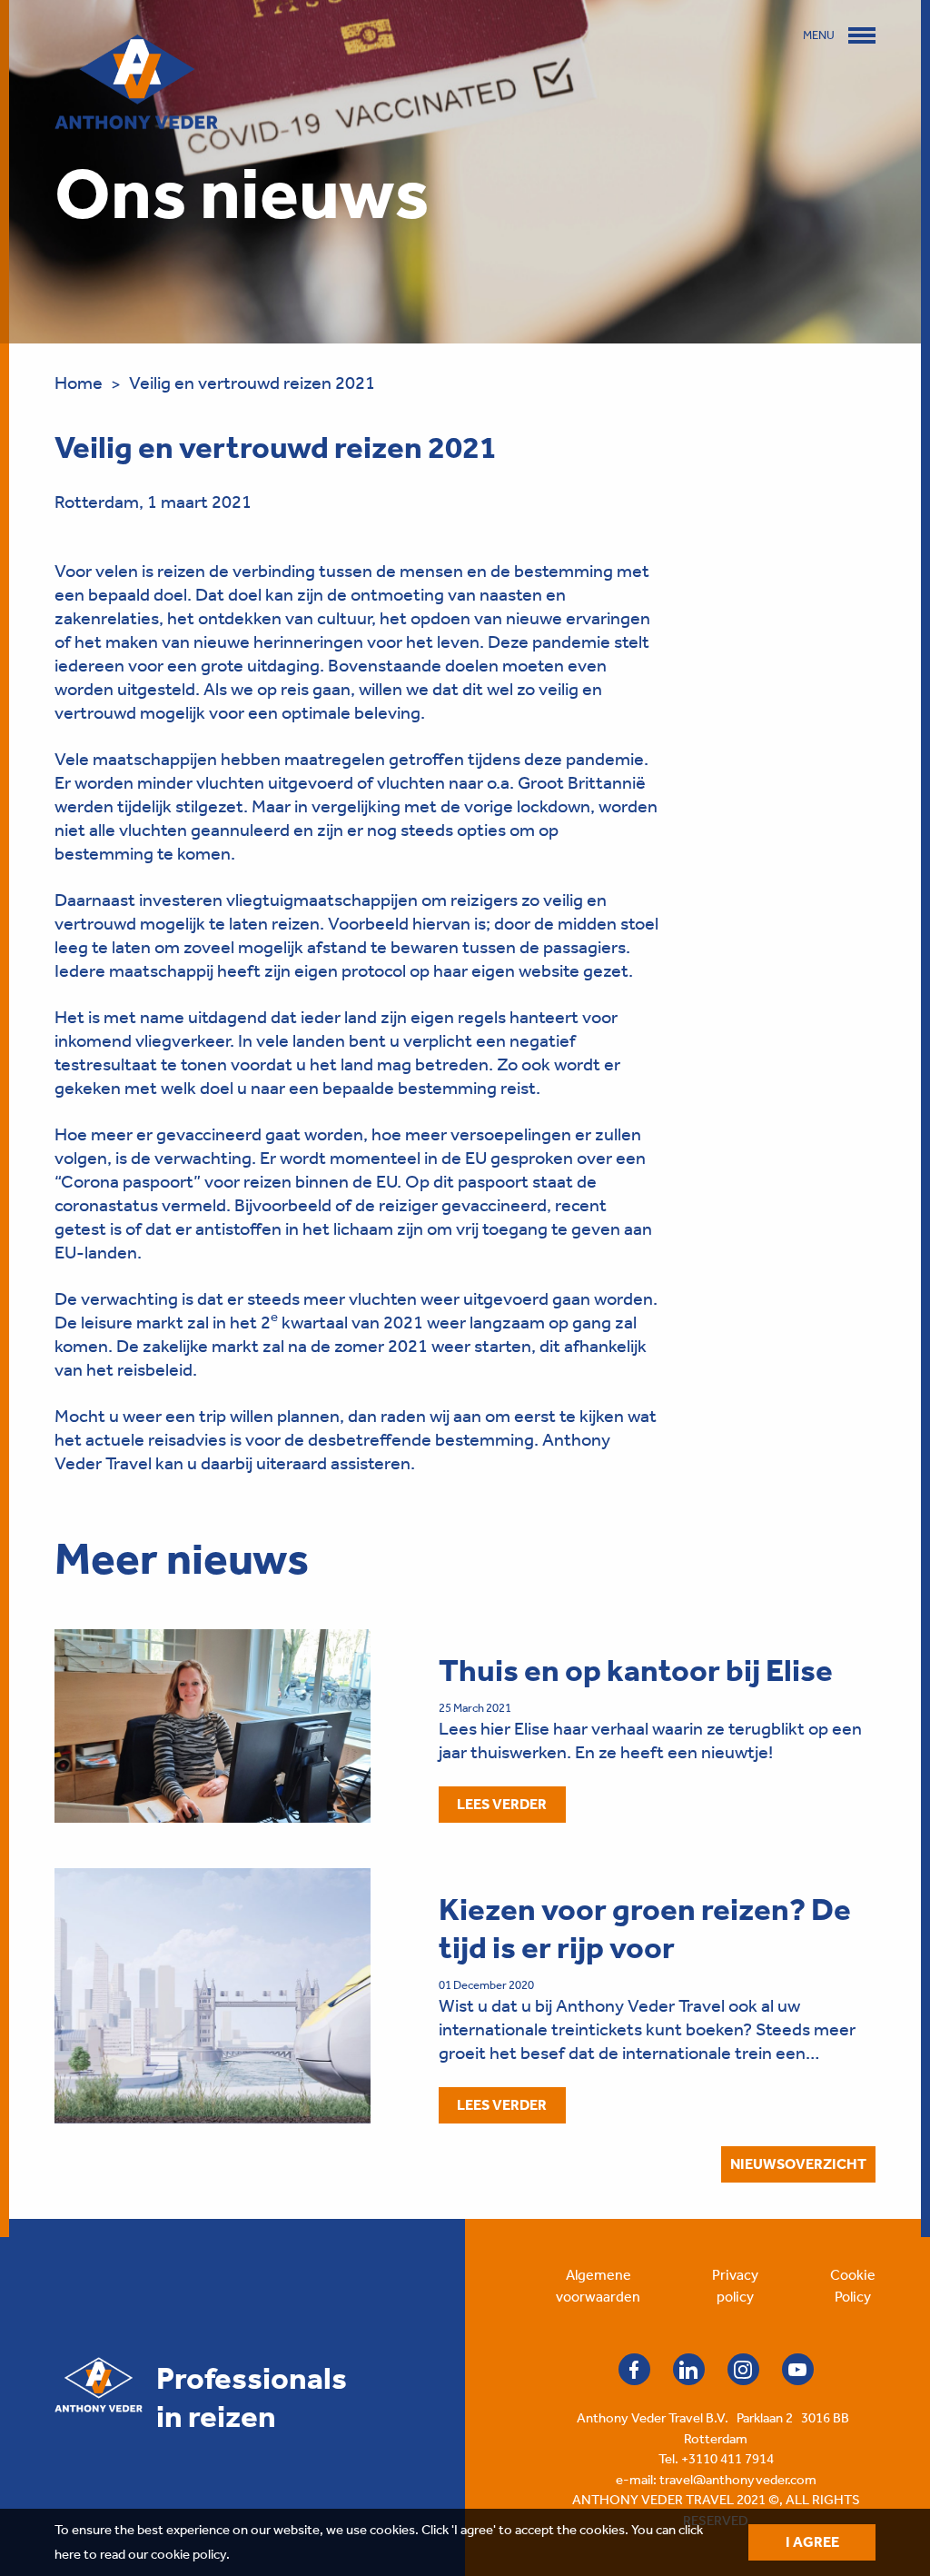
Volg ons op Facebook (634, 2369)
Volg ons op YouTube (798, 2369)
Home (79, 383)
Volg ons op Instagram (743, 2369)
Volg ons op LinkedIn (689, 2369)
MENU (819, 35)
